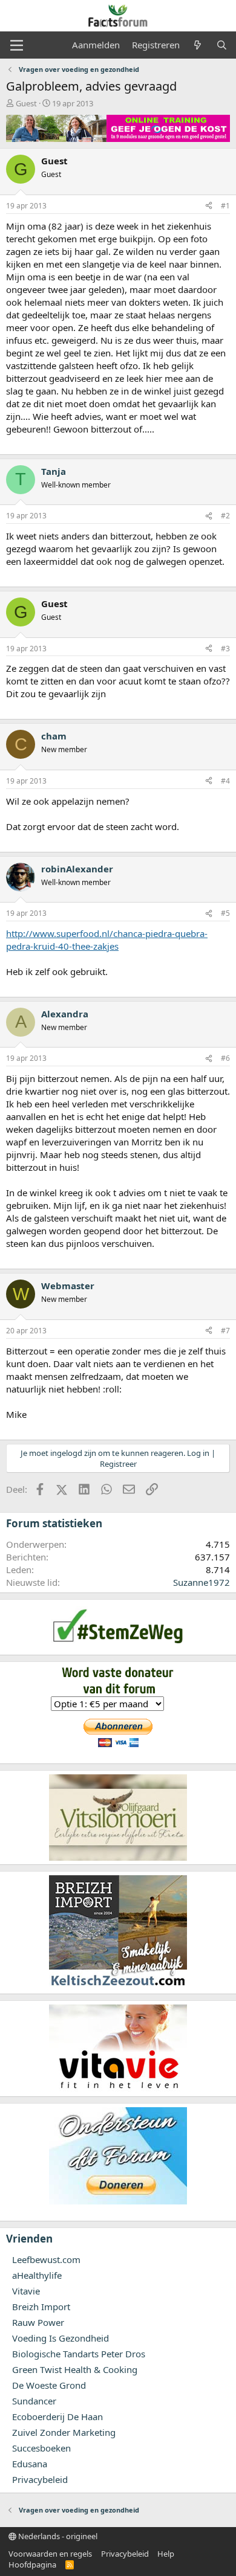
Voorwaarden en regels (50, 2554)
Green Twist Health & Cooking (75, 2369)
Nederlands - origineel (57, 2536)
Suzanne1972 (202, 1582)
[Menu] (17, 45)
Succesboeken (41, 2448)
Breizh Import (41, 2307)
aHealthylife (37, 2275)
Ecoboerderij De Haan (57, 2417)
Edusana (30, 2464)
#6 (225, 1058)
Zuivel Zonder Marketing (64, 2432)
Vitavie (26, 2291)
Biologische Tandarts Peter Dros (79, 2354)
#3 (225, 649)
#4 (225, 781)
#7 (225, 1331)
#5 (225, 913)
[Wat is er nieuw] (198, 45)
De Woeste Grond (49, 2385)
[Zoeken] (222, 45)
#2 (225, 516)
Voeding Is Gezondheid (61, 2338)
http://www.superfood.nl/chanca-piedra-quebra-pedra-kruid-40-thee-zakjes (107, 940)
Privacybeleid (40, 2479)
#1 (225, 206)
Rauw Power (38, 2322)
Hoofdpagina (32, 2565)
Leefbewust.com (46, 2259)
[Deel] (209, 206)
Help (166, 2554)
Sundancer (34, 2401)
